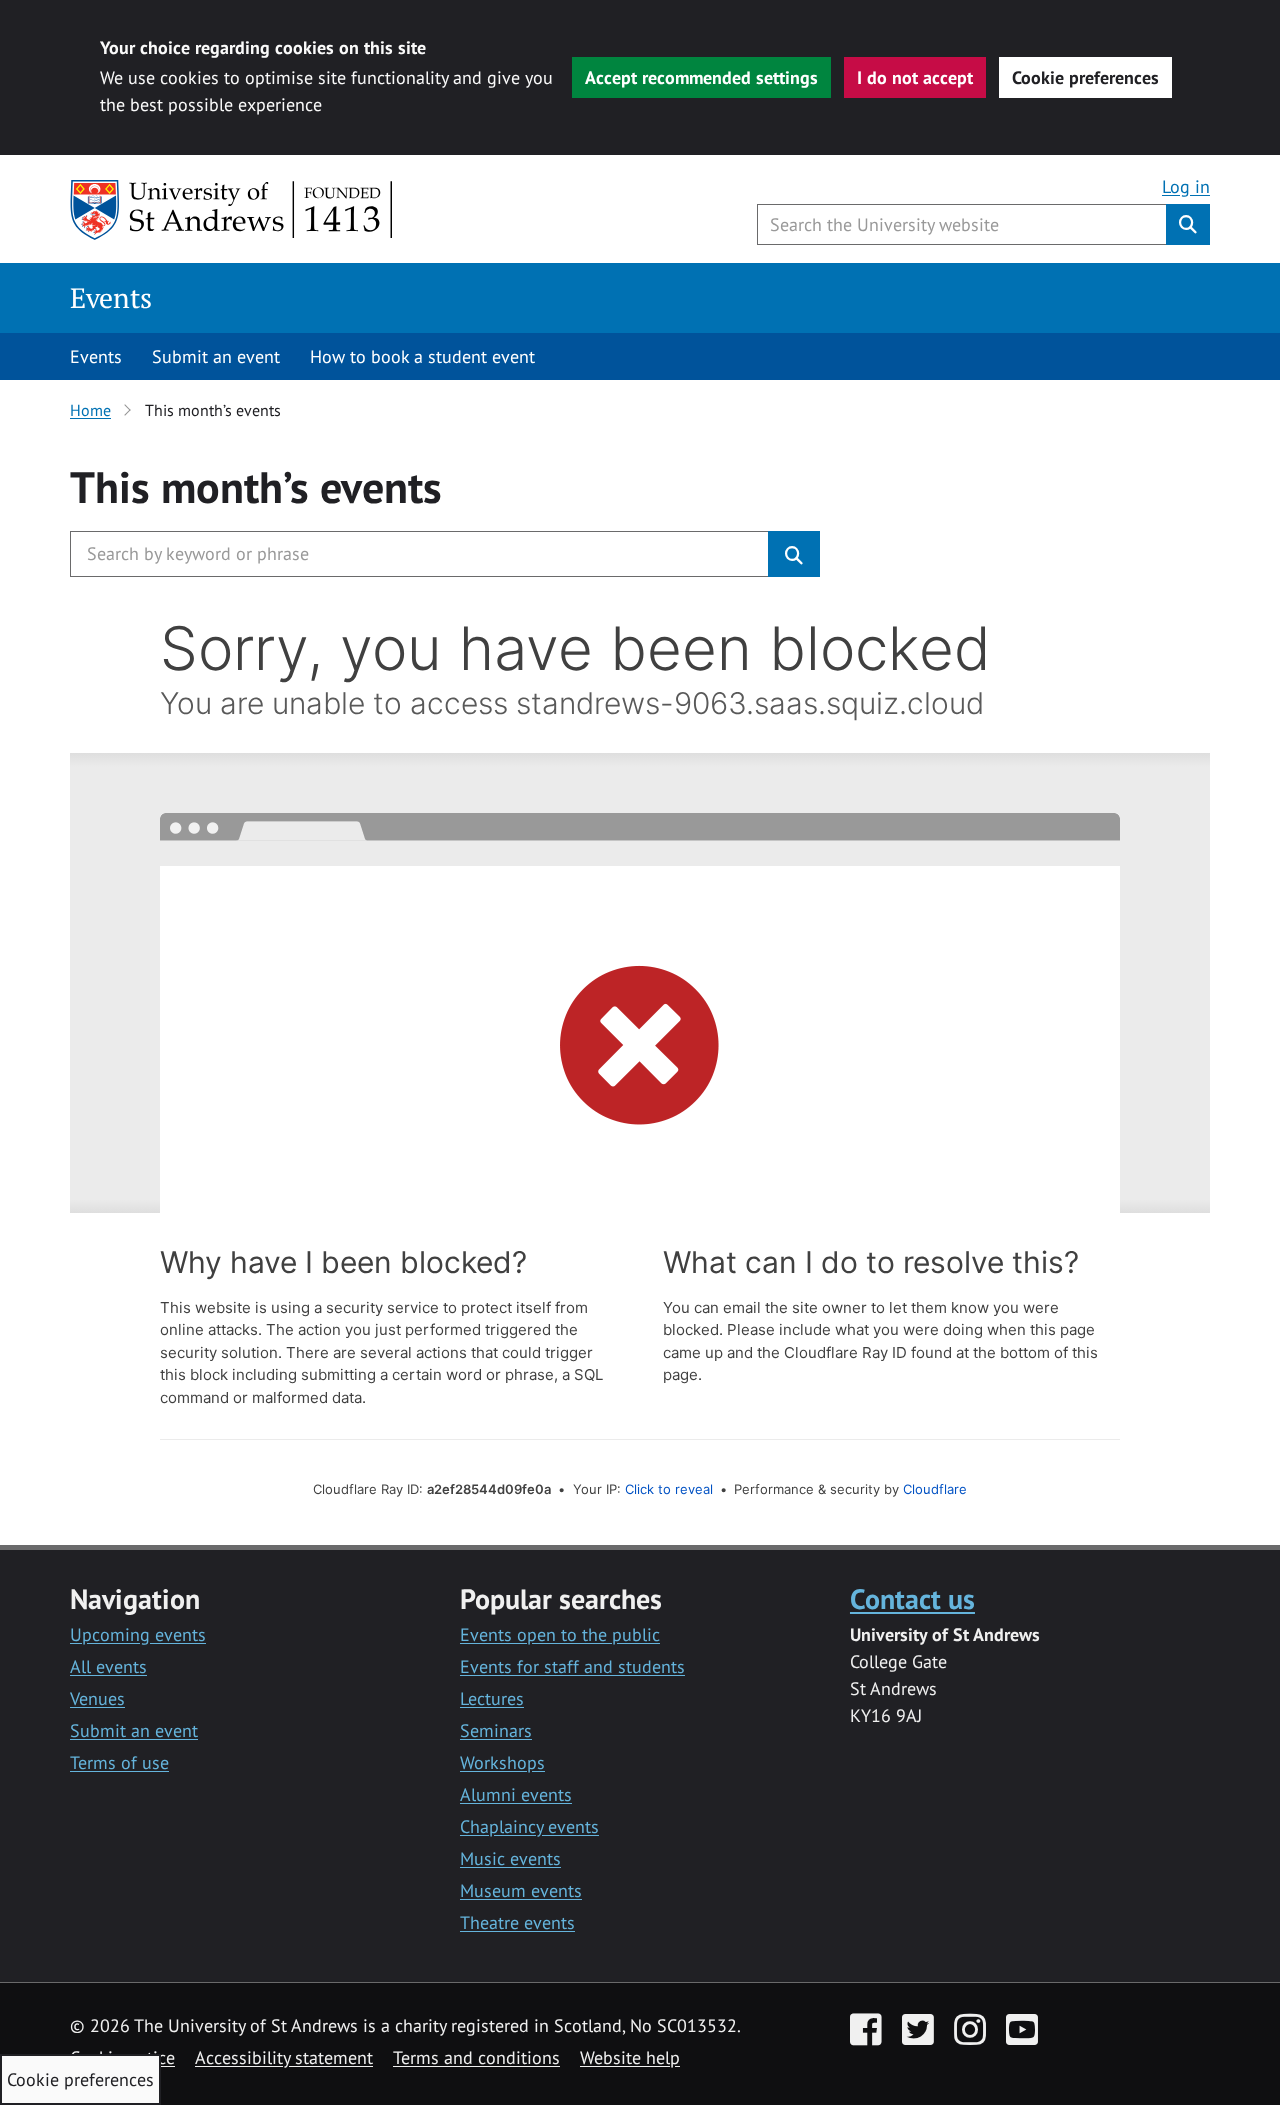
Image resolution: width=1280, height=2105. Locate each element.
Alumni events (516, 1794)
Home (90, 410)
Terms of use (119, 1762)
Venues (97, 1698)
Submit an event (216, 356)
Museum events (521, 1890)
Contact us (912, 1598)
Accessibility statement (284, 2057)
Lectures (492, 1698)
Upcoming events (138, 1634)
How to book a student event (422, 356)
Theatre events (517, 1922)
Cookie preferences (1085, 77)
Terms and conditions (476, 2057)
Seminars (496, 1730)
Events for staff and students (572, 1666)
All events (108, 1666)
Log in (1186, 186)
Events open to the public (560, 1634)
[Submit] (794, 554)
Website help (630, 2057)
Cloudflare (935, 1489)
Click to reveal (669, 1489)
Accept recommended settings (701, 77)
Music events (510, 1858)
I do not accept (915, 77)
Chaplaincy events (529, 1826)
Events (111, 297)
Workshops (502, 1762)
